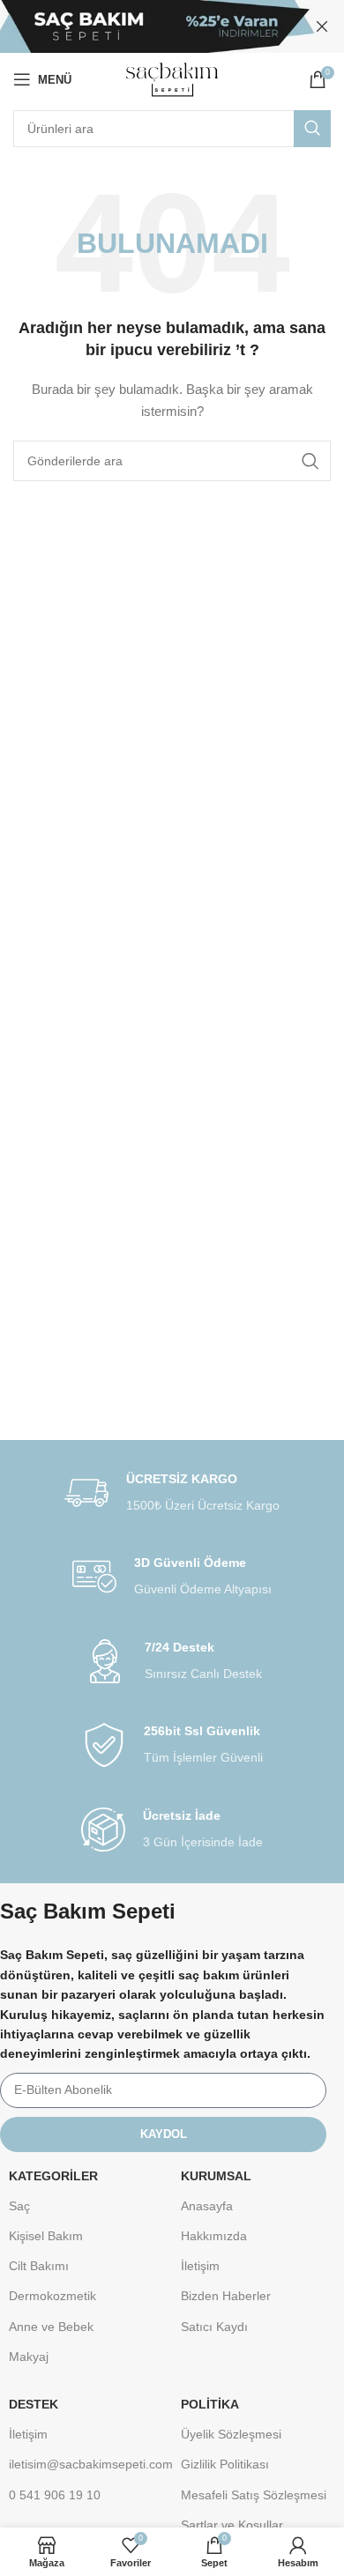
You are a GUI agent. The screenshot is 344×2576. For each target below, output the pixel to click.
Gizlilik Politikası (225, 2464)
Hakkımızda (214, 2236)
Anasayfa (207, 2206)
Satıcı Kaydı (214, 2327)
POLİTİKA (210, 2404)
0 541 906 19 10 (55, 2495)
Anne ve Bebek (51, 2327)
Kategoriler (53, 2176)
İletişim (200, 2266)
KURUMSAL (216, 2176)
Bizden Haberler (226, 2296)
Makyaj (29, 2357)
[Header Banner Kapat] (322, 26)
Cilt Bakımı (39, 2266)
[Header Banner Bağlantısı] (146, 26)
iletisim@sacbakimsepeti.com (86, 2464)
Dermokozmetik (52, 2296)
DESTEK (34, 2404)
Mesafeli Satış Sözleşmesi (254, 2495)
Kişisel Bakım (46, 2236)
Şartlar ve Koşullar (232, 2525)
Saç (19, 2206)
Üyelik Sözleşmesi (231, 2434)
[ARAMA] (312, 129)
